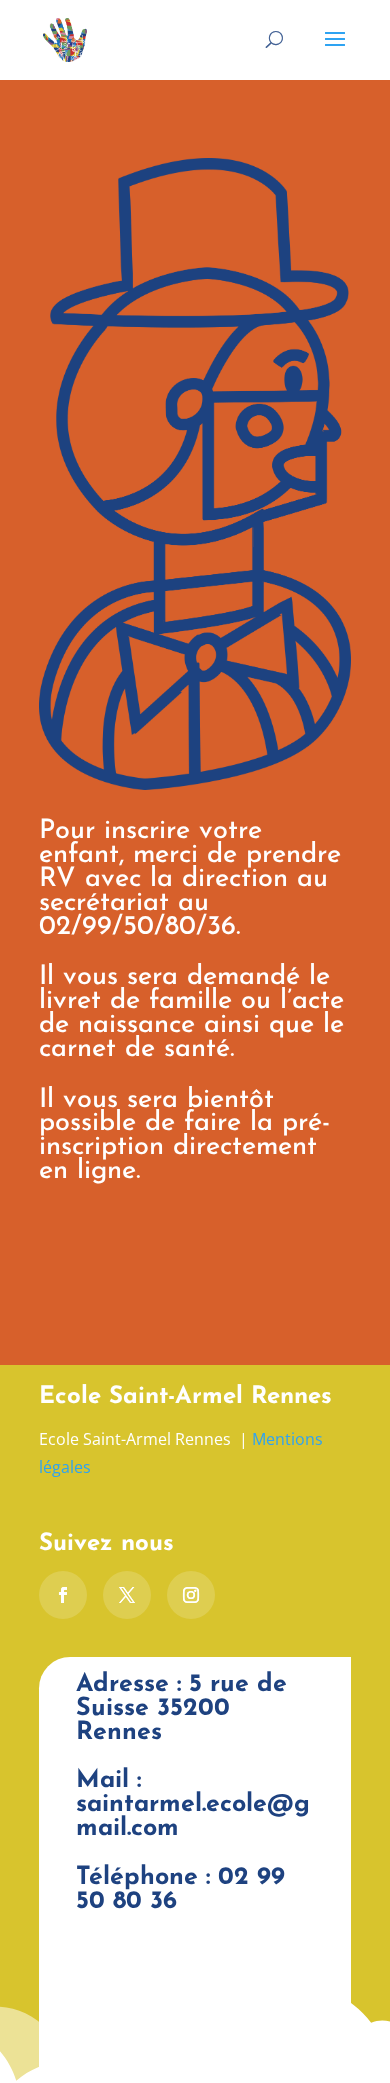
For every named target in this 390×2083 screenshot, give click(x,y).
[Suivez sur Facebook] (63, 1595)
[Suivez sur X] (127, 1595)
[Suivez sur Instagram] (191, 1595)
